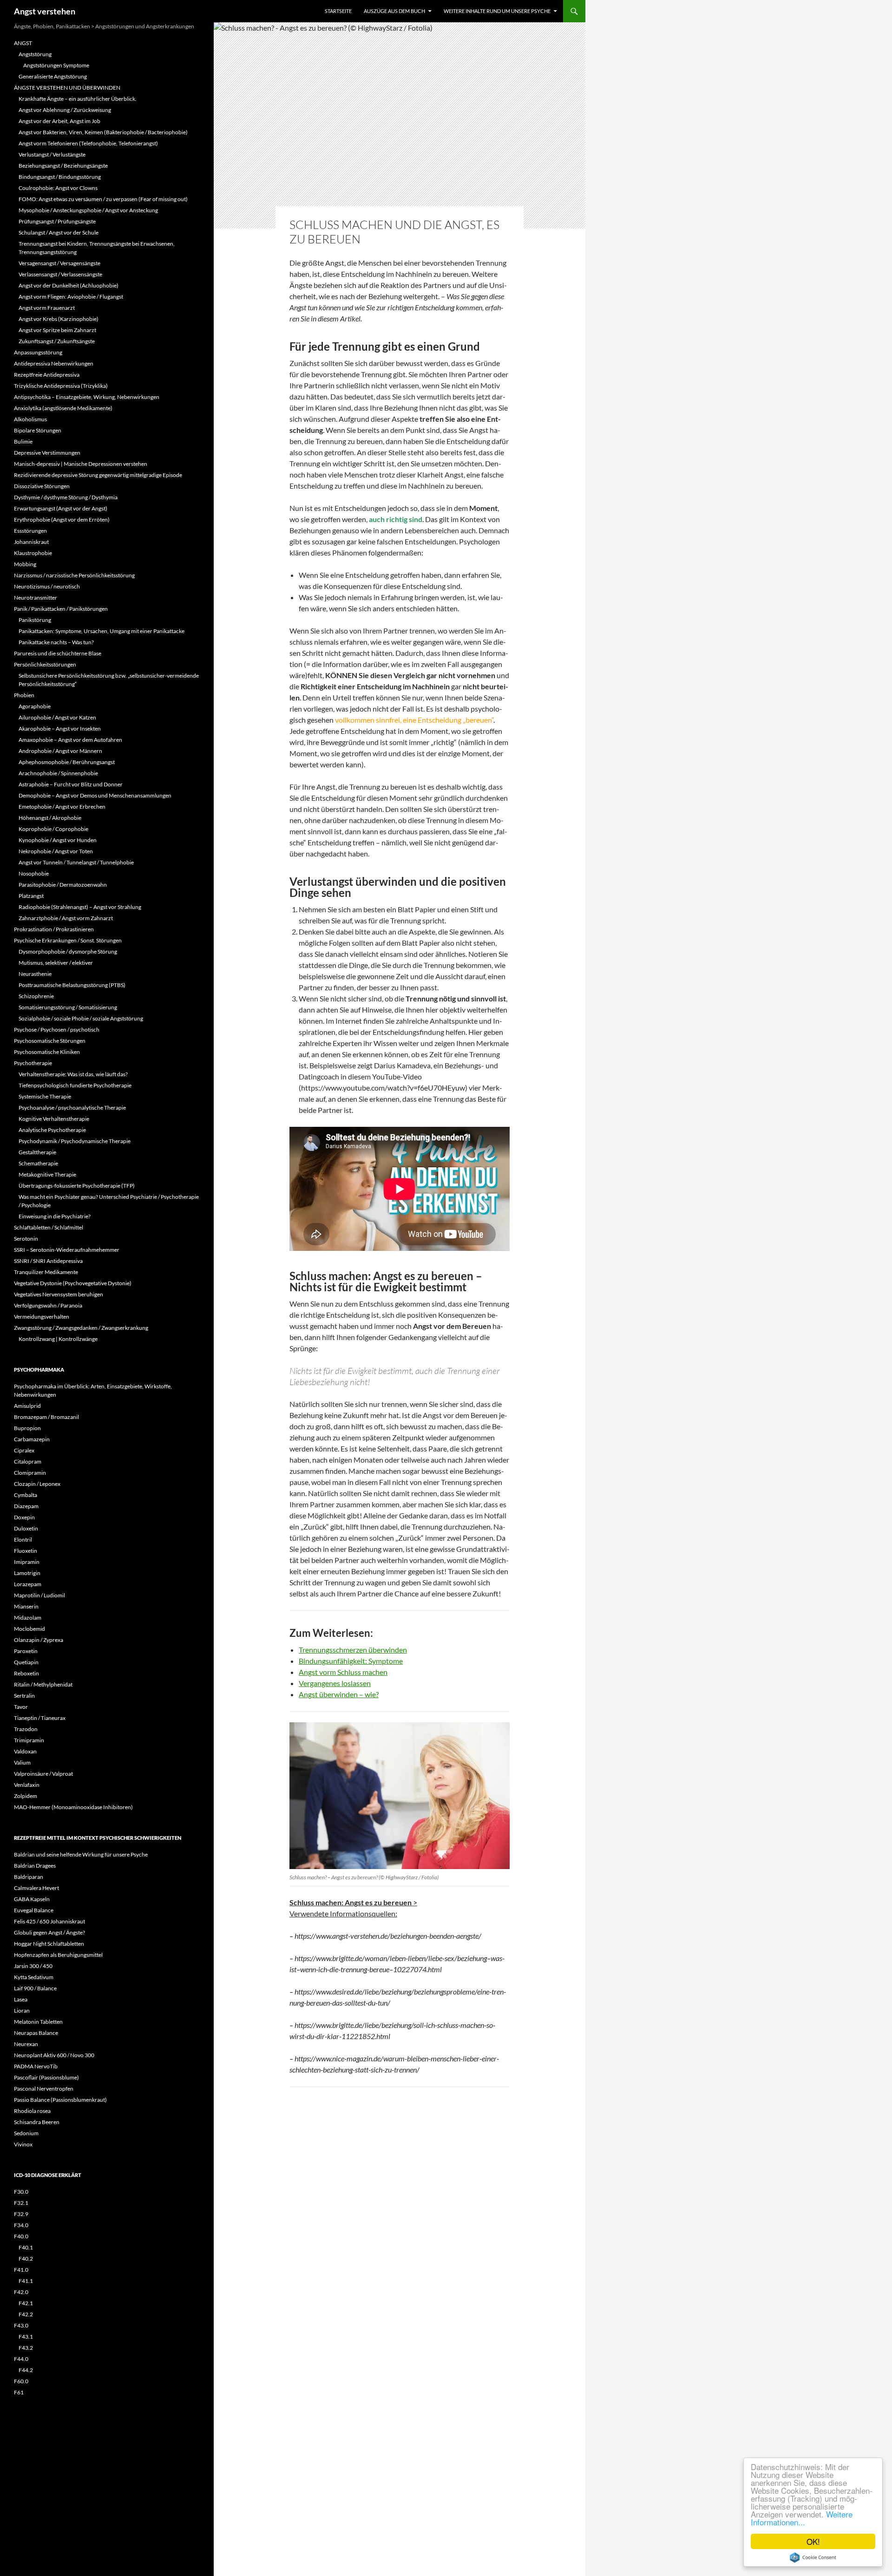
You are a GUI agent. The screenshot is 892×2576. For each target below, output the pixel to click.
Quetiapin (26, 1662)
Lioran (22, 2010)
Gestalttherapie (37, 1152)
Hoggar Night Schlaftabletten (49, 1944)
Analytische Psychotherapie (52, 1130)
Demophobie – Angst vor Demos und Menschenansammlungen (95, 795)
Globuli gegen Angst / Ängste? (49, 1932)
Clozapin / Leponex (37, 1484)
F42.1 (26, 2303)
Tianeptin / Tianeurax (40, 1718)
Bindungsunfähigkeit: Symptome (351, 1661)
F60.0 (21, 2381)
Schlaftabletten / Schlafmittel (49, 1227)
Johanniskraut (31, 542)
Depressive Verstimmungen (47, 453)
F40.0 (21, 2236)
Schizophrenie (36, 996)
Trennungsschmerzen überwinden (353, 1650)
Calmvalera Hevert (36, 1888)
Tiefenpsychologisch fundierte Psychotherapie (75, 1085)
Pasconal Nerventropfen (44, 2089)
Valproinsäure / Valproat (43, 1774)
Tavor (21, 1707)
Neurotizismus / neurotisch (47, 586)
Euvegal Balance (34, 1910)
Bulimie (23, 441)
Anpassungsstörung (38, 352)
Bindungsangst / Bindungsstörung (60, 177)
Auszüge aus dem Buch (394, 11)
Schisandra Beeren (37, 2122)
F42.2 (26, 2314)
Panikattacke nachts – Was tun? (56, 642)
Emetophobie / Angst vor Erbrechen (62, 807)
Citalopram (28, 1461)
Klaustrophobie (33, 553)
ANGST (23, 43)
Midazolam (28, 1618)
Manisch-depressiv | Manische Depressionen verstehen (81, 464)
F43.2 (26, 2348)
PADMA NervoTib (36, 2066)
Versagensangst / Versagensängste (59, 263)
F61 (19, 2392)
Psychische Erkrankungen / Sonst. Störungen (68, 940)
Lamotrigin (27, 1573)
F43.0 (21, 2325)
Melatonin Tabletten (38, 2022)
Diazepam (26, 1506)
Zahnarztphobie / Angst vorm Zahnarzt (66, 918)
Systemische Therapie (45, 1096)
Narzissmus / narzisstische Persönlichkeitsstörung (74, 575)
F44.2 (26, 2370)
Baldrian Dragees (35, 1866)
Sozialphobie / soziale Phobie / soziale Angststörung (81, 1018)
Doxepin (24, 1517)
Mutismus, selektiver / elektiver (56, 963)
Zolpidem (26, 1796)
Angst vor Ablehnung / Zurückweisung (65, 110)
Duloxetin (26, 1528)
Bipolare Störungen (38, 430)
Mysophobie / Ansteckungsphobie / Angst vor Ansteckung (88, 210)
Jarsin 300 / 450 (33, 1966)
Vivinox (23, 2144)
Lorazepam (28, 1584)
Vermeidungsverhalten (42, 1317)
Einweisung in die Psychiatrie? (55, 1216)
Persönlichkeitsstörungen (45, 664)
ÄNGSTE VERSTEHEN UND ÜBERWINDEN (67, 88)
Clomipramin (30, 1473)
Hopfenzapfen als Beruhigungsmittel (58, 1955)
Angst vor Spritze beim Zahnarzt (57, 330)
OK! (813, 2541)
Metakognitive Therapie (47, 1174)
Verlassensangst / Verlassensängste (60, 274)
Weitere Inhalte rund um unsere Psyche (497, 11)
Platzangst (31, 896)
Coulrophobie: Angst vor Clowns (58, 188)
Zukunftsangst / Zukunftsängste (57, 341)
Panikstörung (35, 620)
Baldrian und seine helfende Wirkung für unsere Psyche (81, 1854)
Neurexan (26, 2044)
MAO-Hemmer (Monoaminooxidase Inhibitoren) (73, 1807)
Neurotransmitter (36, 598)
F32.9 (21, 2214)
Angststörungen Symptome (56, 65)
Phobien (24, 695)
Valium (22, 1762)
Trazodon (26, 1729)
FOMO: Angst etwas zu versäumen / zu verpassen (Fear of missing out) (103, 199)
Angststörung (35, 54)
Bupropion (27, 1428)
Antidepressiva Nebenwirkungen (54, 363)
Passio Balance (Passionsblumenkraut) (60, 2100)
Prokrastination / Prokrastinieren (54, 929)
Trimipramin (29, 1740)
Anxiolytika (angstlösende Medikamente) (63, 408)
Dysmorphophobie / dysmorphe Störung (68, 951)
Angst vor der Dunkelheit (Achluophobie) (69, 285)
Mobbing (25, 564)
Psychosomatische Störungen (50, 1041)
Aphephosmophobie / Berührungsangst (67, 762)
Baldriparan (29, 1877)
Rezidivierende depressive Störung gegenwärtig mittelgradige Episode (98, 475)
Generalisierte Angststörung (53, 76)
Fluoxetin (26, 1551)
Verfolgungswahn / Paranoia (48, 1305)
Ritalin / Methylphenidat (43, 1684)
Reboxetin (26, 1673)
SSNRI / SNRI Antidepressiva (48, 1261)
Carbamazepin (32, 1439)
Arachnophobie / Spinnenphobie (58, 773)
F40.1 (26, 2247)
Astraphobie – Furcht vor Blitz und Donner (71, 784)
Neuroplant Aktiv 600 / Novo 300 (54, 2055)
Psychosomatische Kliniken (47, 1052)
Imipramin (27, 1562)
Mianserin (26, 1606)
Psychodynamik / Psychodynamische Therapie (75, 1141)
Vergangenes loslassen (335, 1683)
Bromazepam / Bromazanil (46, 1417)
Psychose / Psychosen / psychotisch (57, 1030)
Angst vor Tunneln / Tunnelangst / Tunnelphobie (76, 862)
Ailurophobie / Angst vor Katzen (57, 717)
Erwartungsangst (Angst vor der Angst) (61, 508)
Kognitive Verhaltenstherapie (54, 1119)
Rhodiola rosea (32, 2111)
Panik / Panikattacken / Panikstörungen (61, 609)
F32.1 (21, 2203)
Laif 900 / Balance (35, 1988)
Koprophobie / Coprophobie (53, 829)
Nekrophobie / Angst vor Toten (56, 851)
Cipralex (24, 1450)
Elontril (23, 1540)
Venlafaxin (27, 1785)
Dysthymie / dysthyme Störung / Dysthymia (66, 497)
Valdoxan (25, 1751)
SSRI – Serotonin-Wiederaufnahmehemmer (67, 1250)
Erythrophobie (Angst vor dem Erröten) (62, 520)
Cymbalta (26, 1495)
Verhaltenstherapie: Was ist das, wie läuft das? (73, 1074)
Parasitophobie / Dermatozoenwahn (63, 885)
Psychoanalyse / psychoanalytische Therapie (72, 1108)
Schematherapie (38, 1163)
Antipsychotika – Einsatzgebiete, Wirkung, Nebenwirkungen (87, 397)
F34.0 (21, 2225)
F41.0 (21, 2270)
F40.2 (26, 2259)
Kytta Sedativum (34, 1977)
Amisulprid (27, 1406)
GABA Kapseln (32, 1899)
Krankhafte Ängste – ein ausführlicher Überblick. (78, 99)
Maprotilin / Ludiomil (39, 1595)
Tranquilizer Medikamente (46, 1272)
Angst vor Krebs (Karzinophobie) (59, 319)
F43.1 (26, 2337)
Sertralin (24, 1696)
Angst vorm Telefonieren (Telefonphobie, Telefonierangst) (88, 143)
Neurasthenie (35, 974)
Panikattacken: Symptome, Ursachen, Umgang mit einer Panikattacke (102, 631)
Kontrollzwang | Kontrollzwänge (58, 1339)
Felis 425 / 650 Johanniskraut (49, 1921)
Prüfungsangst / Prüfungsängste (57, 221)
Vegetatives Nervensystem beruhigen (59, 1294)
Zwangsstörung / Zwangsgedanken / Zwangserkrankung (81, 1328)
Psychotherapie (33, 1063)
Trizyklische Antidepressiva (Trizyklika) (61, 386)
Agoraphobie (35, 706)
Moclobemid (30, 1629)
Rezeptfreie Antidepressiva (47, 375)
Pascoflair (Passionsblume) (46, 2077)
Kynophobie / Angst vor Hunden (58, 840)
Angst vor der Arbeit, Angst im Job (59, 121)
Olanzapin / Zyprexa (39, 1640)
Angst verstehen (45, 11)
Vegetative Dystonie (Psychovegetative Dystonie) (73, 1283)
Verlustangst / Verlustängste (52, 154)
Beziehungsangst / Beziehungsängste (63, 166)
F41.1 (26, 2281)
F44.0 (21, 2359)
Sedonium (26, 2133)
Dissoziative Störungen (42, 486)
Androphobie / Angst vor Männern (60, 751)
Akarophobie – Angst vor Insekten (60, 729)
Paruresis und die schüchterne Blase (58, 653)
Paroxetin (26, 1651)
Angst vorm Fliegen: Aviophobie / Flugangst (71, 297)
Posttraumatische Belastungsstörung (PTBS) (72, 985)
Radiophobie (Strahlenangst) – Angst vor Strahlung (80, 907)
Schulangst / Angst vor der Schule (59, 232)
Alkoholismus (30, 419)
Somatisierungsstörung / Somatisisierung (68, 1007)
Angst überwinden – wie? (339, 1694)
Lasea (21, 1999)
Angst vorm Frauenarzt (47, 308)
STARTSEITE (338, 11)
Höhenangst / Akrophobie (50, 818)
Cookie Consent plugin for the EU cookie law (813, 2557)
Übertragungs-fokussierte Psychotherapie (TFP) (77, 1186)
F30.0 (21, 2192)
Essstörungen (30, 531)
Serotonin (26, 1239)
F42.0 (21, 2292)
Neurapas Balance (36, 2033)
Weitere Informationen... (802, 2518)
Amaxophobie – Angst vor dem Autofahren (70, 740)
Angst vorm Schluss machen (343, 1672)
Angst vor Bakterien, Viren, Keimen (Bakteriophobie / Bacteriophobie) (103, 132)
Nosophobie (34, 873)
